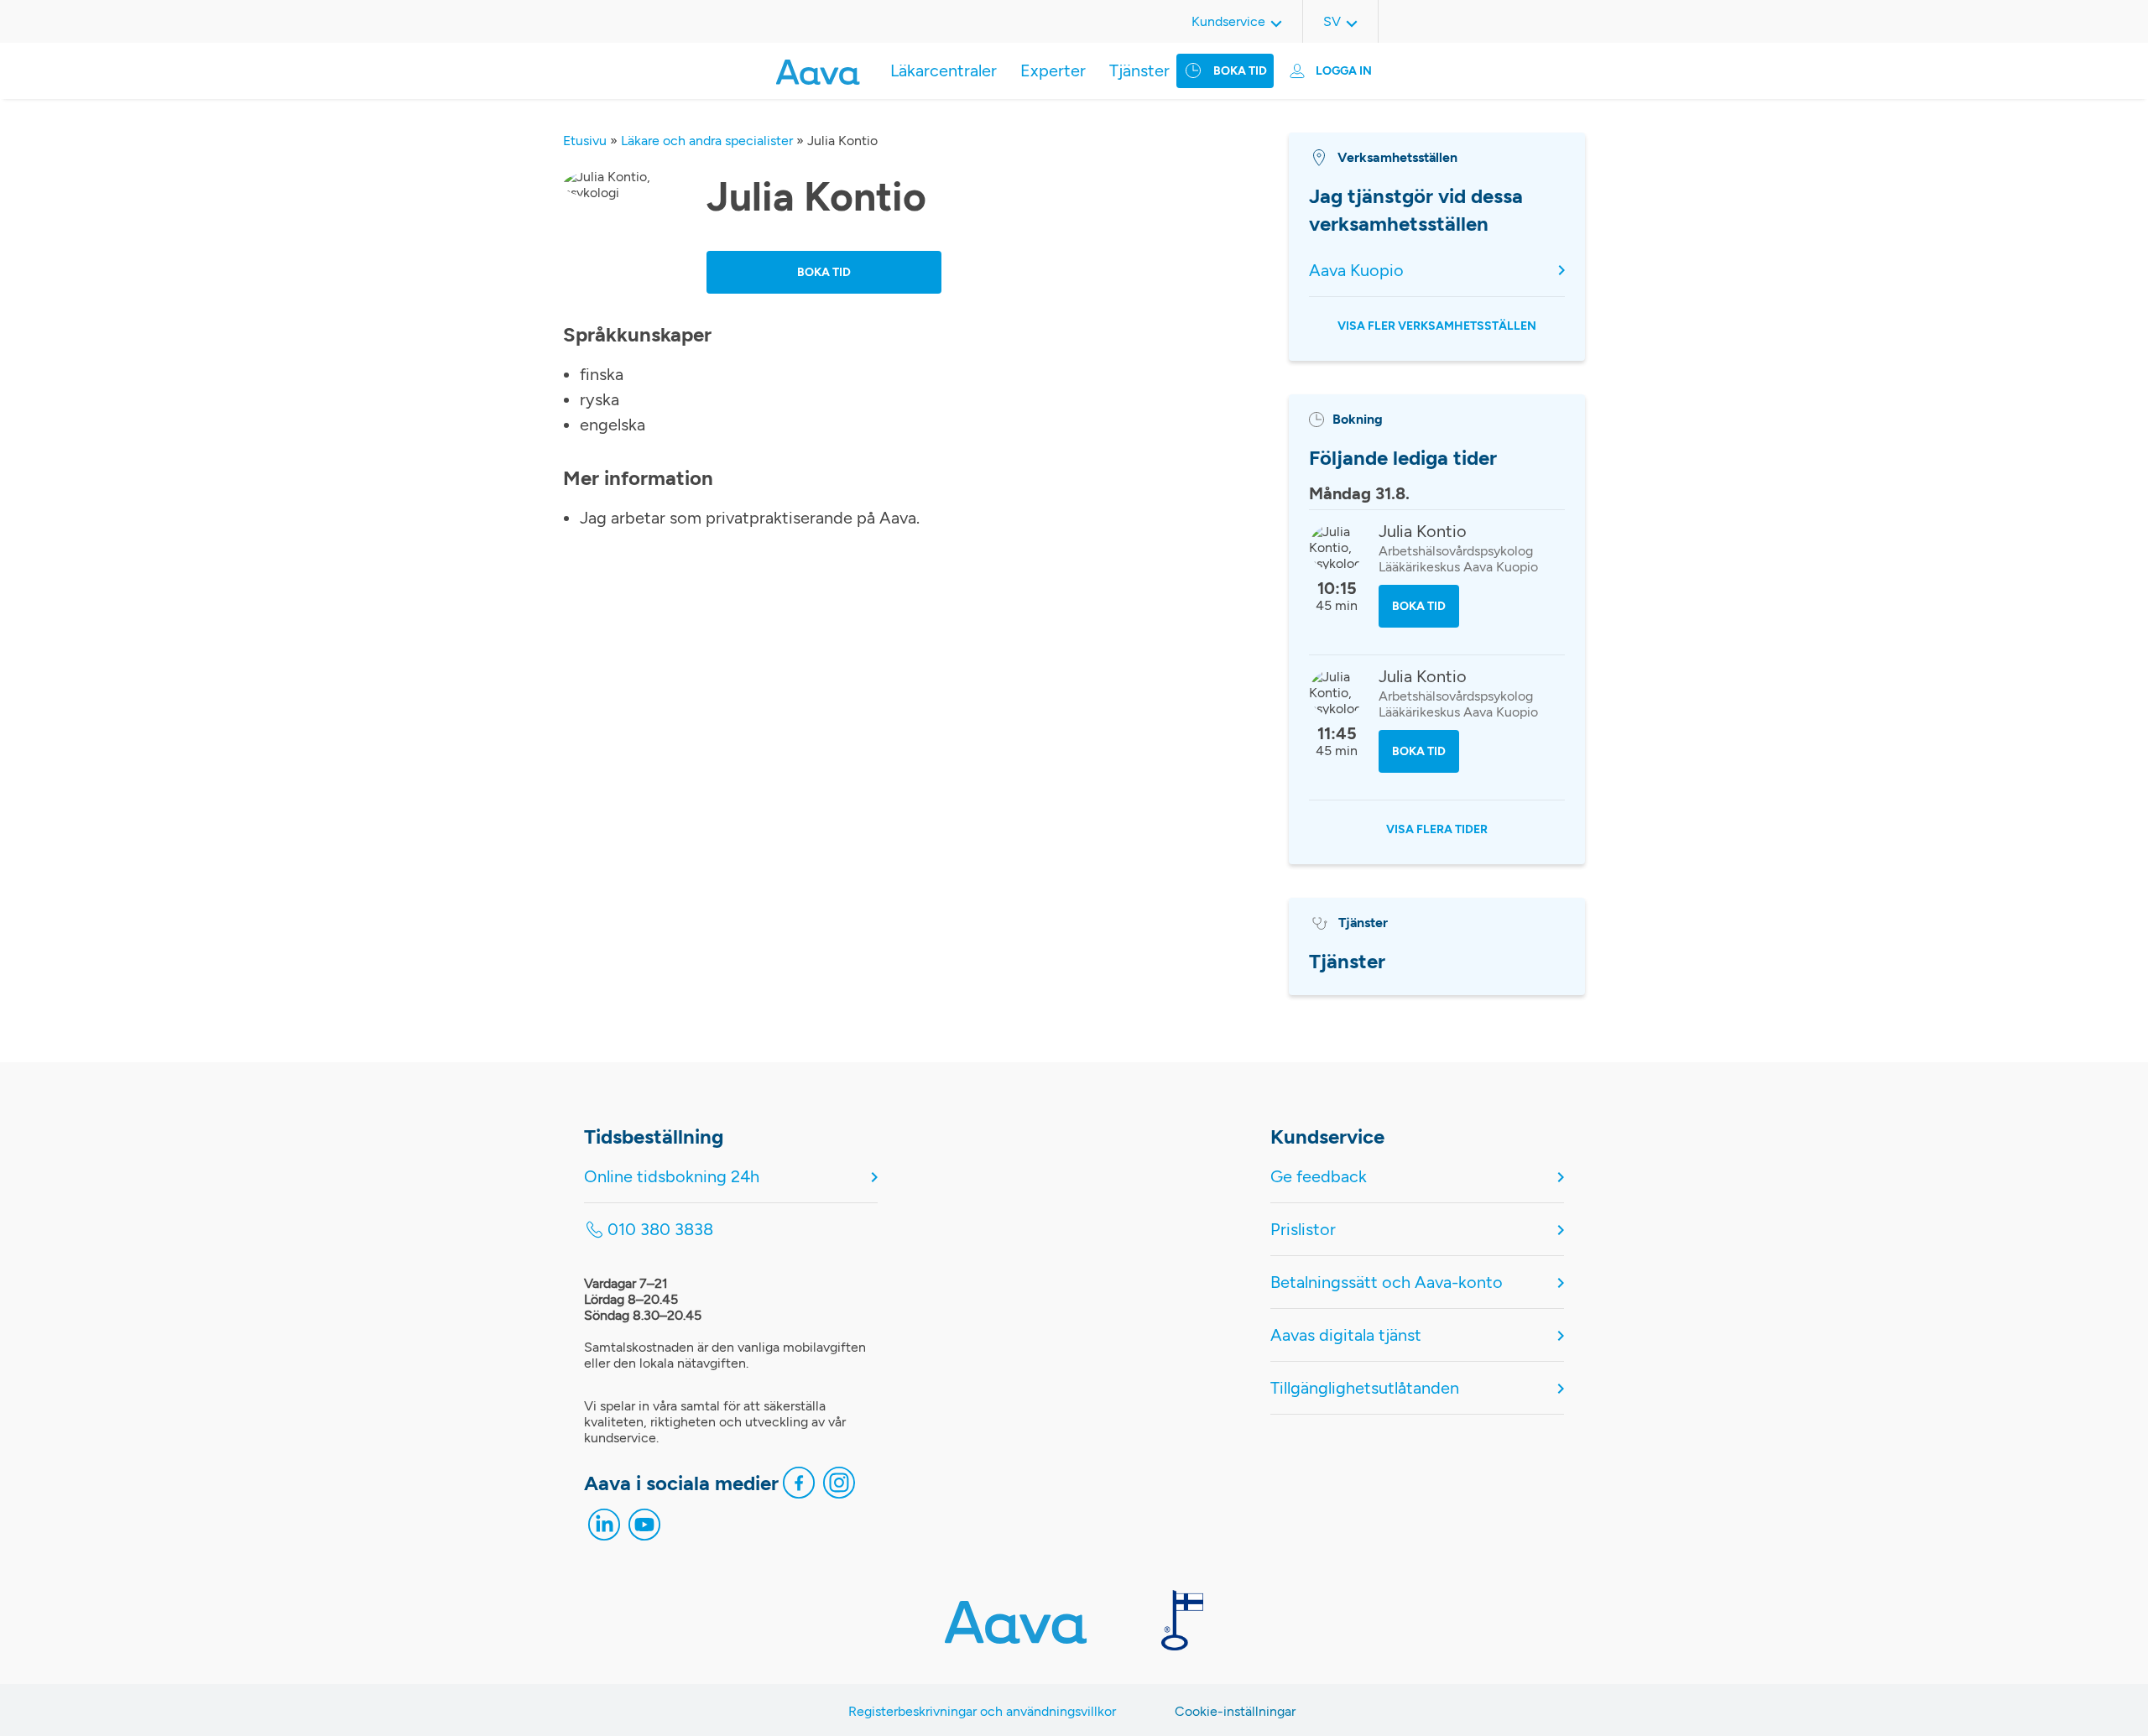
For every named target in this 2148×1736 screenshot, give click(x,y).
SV (1332, 21)
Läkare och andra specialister (707, 141)
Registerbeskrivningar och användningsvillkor (982, 1711)
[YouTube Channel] (644, 1529)
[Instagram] (839, 1487)
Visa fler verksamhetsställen (1437, 326)
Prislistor (1303, 1229)
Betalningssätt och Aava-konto (1387, 1282)
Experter (1053, 70)
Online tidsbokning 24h (672, 1176)
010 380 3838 (660, 1229)
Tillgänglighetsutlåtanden (1365, 1388)
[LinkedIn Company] (604, 1529)
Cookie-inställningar (1235, 1711)
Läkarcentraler (944, 70)
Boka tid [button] (824, 272)
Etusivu (585, 141)
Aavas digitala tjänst (1346, 1335)
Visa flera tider (1437, 829)
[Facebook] (799, 1487)
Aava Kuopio (1356, 270)
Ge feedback (1319, 1176)
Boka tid (1240, 71)
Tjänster (1139, 70)
